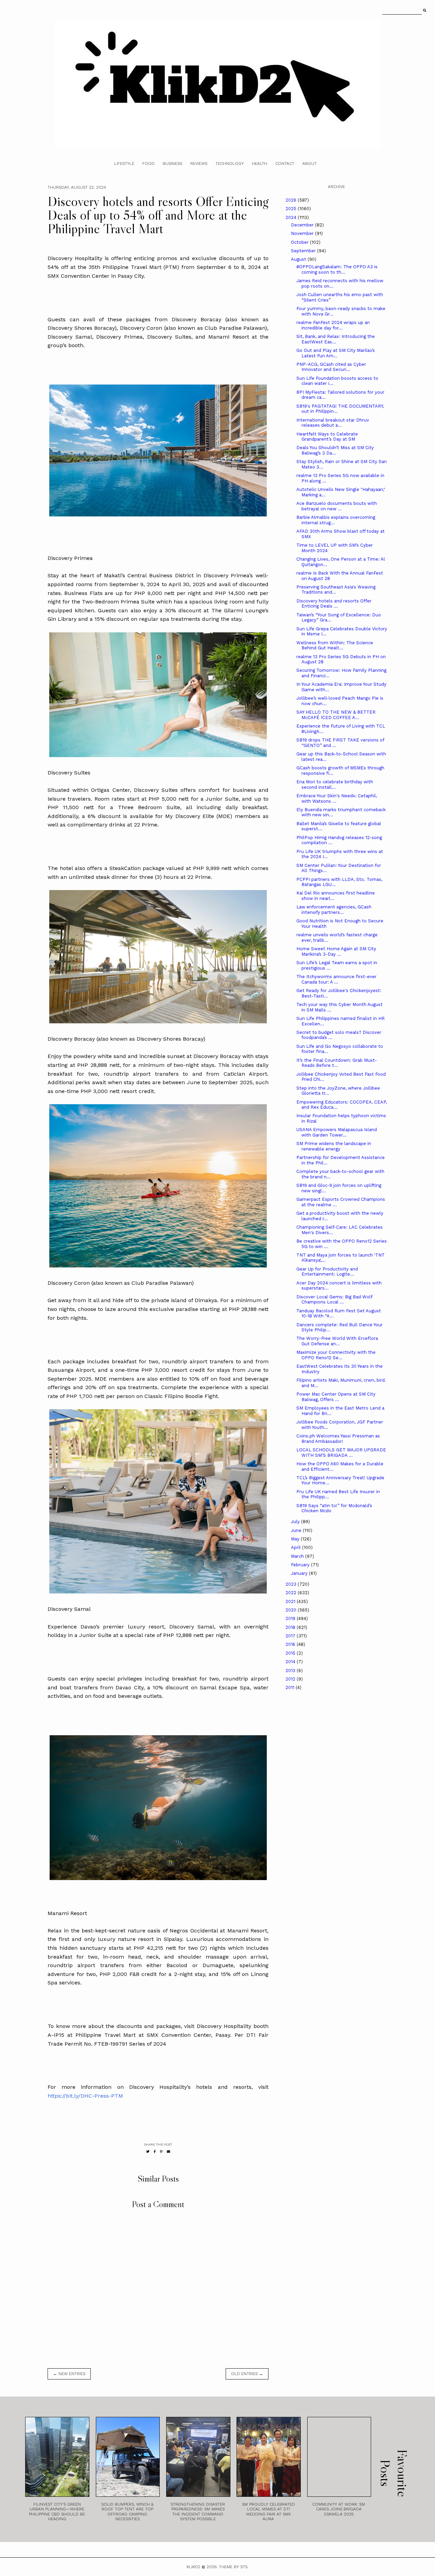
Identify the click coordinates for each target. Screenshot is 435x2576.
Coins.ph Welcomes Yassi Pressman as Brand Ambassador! (338, 1439)
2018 (291, 1627)
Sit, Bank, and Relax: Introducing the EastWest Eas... (336, 339)
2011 (291, 1687)
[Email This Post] (169, 2152)
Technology (230, 164)
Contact (285, 164)
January (300, 1573)
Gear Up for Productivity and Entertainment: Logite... (327, 1272)
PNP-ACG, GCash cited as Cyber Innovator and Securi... (331, 367)
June (297, 1530)
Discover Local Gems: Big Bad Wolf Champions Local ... (334, 1300)
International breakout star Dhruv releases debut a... (333, 423)
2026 (292, 200)
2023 (292, 1584)
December (303, 225)
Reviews (199, 164)
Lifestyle (124, 164)
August (299, 259)
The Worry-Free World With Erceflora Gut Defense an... (337, 1341)
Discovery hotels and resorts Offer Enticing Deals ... (334, 604)
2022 (292, 1593)
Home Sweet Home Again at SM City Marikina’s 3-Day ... (336, 951)
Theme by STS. (234, 2567)
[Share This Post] (155, 2152)
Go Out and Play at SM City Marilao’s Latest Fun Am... (336, 353)
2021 (291, 1601)
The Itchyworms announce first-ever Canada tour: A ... (336, 979)
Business (172, 164)
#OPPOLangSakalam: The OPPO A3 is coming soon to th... (337, 269)
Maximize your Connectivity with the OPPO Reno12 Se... (336, 1355)
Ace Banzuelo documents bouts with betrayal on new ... (337, 506)
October (300, 242)
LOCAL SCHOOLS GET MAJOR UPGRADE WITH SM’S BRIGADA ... (341, 1453)
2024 (292, 217)
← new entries (69, 2374)
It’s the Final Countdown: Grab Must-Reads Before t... (337, 1063)
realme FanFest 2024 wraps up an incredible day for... (333, 325)
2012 (291, 1679)
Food (149, 164)
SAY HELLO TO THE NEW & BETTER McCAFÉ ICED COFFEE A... (336, 715)
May (296, 1539)
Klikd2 (193, 2567)
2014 (291, 1662)
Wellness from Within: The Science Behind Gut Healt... (335, 645)
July (296, 1522)
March (298, 1556)
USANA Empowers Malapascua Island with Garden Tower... (337, 1132)
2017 (291, 1636)
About (310, 164)
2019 (291, 1618)
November (303, 233)
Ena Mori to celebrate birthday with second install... (335, 784)
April (297, 1547)
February (301, 1565)
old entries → (247, 2374)
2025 (292, 209)
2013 (291, 1670)
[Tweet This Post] (148, 2152)
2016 (291, 1644)
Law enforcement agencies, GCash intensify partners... (334, 910)
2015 (291, 1653)
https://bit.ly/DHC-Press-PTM (85, 2096)
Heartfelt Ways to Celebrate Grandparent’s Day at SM (327, 437)
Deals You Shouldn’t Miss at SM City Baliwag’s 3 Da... (335, 450)
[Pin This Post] (161, 2152)
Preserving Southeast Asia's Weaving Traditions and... (336, 590)
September (304, 251)
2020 (292, 1610)
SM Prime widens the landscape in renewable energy (334, 1146)
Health (259, 164)
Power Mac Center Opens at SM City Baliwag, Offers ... (336, 1397)
